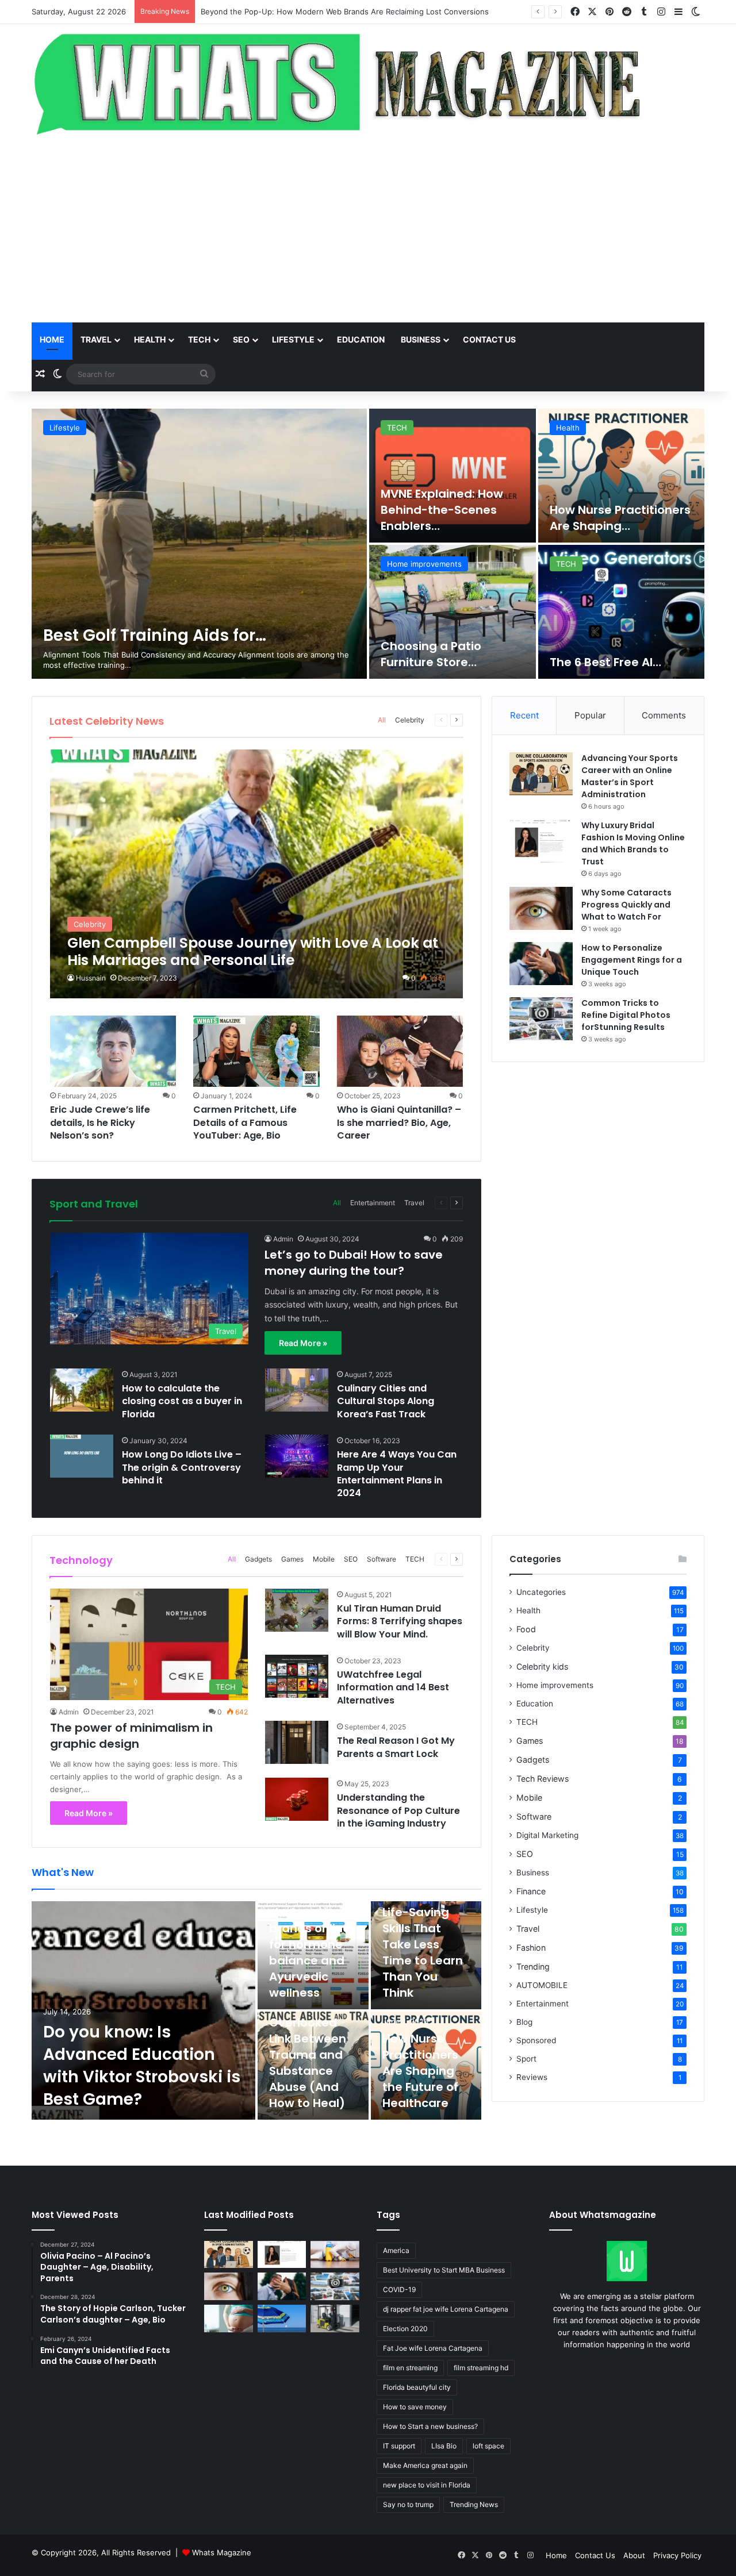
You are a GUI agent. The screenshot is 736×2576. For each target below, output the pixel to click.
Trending (533, 1966)
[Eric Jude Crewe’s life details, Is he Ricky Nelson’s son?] (113, 1051)
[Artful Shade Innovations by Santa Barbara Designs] (282, 2319)
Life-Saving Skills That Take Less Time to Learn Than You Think (423, 1952)
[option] (368, 544)
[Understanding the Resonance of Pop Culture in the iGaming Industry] (297, 1799)
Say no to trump (408, 2504)
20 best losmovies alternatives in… (603, 654)
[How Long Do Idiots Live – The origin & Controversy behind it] (82, 1456)
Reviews (532, 2077)
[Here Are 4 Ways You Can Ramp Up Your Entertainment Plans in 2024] (297, 1456)
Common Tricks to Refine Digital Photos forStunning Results (626, 1015)
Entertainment (582, 564)
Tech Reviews (543, 1779)
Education (361, 339)
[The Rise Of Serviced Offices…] (622, 476)
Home (52, 339)
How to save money (415, 2407)
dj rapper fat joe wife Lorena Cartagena (446, 2309)
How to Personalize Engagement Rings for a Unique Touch (632, 960)
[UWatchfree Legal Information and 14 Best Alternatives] (297, 1676)
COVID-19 (399, 2289)
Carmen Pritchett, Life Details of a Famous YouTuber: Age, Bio (245, 1122)
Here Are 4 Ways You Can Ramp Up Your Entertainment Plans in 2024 (397, 1474)
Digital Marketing (547, 1835)
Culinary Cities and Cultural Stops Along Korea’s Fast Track (386, 1401)
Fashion (531, 1948)
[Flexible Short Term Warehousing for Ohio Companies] (335, 2319)
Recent (524, 715)
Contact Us (595, 2555)
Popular (590, 715)
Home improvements (555, 1685)
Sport (526, 2059)
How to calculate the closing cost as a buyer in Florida (182, 1401)
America (396, 2250)
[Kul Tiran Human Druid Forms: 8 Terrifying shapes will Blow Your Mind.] (297, 1610)
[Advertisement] (368, 230)
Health (150, 339)
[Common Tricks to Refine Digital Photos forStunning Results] (541, 1019)
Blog (524, 2022)
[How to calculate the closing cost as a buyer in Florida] (82, 1390)
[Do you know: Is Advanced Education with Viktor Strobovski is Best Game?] (143, 2010)
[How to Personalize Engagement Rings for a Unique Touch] (541, 964)
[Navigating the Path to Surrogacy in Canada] (229, 2319)
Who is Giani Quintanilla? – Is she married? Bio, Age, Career (399, 1122)
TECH (199, 339)
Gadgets (258, 1559)
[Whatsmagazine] (368, 81)
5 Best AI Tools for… (121, 635)
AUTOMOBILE (542, 1985)
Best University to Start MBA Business (444, 2270)
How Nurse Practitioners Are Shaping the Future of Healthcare (420, 2071)
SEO (241, 339)
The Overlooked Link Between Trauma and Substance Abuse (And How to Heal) (308, 2055)
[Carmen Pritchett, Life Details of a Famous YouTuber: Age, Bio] (256, 1051)
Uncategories (541, 1592)
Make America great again (425, 2465)
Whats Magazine (222, 2552)
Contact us (489, 339)
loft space (488, 2446)
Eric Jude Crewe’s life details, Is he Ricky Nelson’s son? (100, 1122)
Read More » (303, 1343)
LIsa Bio (444, 2446)
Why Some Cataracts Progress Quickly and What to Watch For (626, 905)
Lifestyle (293, 339)
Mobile (324, 1559)
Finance (531, 1891)
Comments (664, 715)
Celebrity (410, 720)
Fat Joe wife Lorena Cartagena (433, 2348)
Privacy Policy (677, 2555)
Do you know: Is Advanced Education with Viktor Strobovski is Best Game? (335, 11)
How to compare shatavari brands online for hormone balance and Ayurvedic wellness (310, 1936)
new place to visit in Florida (427, 2485)
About (634, 2555)
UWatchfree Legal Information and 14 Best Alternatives (393, 1687)
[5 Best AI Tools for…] (199, 544)
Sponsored (536, 2040)
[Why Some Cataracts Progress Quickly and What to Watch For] (541, 908)
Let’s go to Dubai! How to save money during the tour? (354, 1263)
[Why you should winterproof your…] (453, 476)
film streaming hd (481, 2368)
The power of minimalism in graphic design (131, 1736)
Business (421, 339)
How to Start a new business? (430, 2426)
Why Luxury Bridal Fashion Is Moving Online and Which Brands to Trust (633, 843)
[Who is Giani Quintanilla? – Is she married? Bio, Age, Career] (400, 1051)
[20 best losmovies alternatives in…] (622, 612)
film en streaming (410, 2368)
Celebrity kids (542, 1666)
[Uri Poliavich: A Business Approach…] (453, 612)
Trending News (474, 2504)
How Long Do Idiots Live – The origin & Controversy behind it (182, 1467)
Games (292, 1559)
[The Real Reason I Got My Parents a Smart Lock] (297, 1742)
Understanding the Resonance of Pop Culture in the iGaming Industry (398, 1810)
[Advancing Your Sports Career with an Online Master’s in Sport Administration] (541, 774)
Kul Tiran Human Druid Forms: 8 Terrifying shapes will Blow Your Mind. (400, 1621)
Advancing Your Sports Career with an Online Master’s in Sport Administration (630, 776)
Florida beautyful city (417, 2387)
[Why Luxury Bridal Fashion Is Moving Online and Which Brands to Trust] (541, 841)
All (382, 720)
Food (526, 1629)
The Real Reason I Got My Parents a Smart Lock (396, 1747)
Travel (96, 339)
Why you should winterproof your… (434, 518)
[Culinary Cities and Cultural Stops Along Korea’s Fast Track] (297, 1390)
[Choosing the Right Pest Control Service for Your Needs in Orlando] (335, 2255)
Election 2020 (405, 2329)
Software (382, 1559)
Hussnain (91, 978)
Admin (283, 1239)
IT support (399, 2446)
